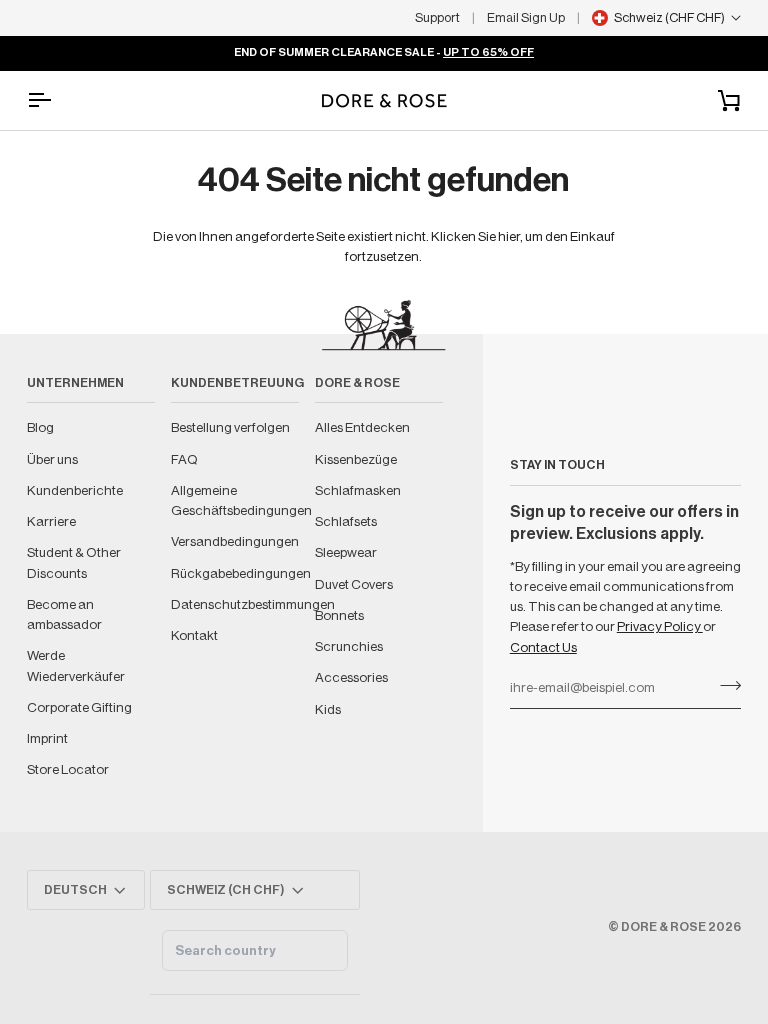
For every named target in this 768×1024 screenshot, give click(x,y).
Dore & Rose (663, 927)
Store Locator (68, 769)
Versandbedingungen (235, 541)
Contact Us (543, 647)
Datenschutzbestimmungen (253, 604)
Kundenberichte (75, 490)
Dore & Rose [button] (357, 383)
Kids (328, 709)
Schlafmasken (358, 490)
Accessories (351, 677)
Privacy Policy (660, 626)
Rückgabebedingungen (241, 573)
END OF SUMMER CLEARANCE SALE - (384, 52)
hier (509, 236)
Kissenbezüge (356, 459)
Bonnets (339, 615)
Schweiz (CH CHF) (226, 890)
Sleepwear (346, 552)
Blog (40, 427)
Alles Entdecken (362, 427)
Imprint (47, 738)
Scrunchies (349, 646)
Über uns (52, 459)
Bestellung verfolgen (230, 427)
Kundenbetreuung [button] (235, 383)
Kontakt (194, 635)
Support (437, 17)
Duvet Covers (354, 584)
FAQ (184, 459)
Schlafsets (346, 521)
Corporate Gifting (79, 707)
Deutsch (75, 890)
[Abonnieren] (724, 686)
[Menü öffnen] (57, 100)
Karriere (51, 521)
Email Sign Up (526, 17)
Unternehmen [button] (75, 383)
